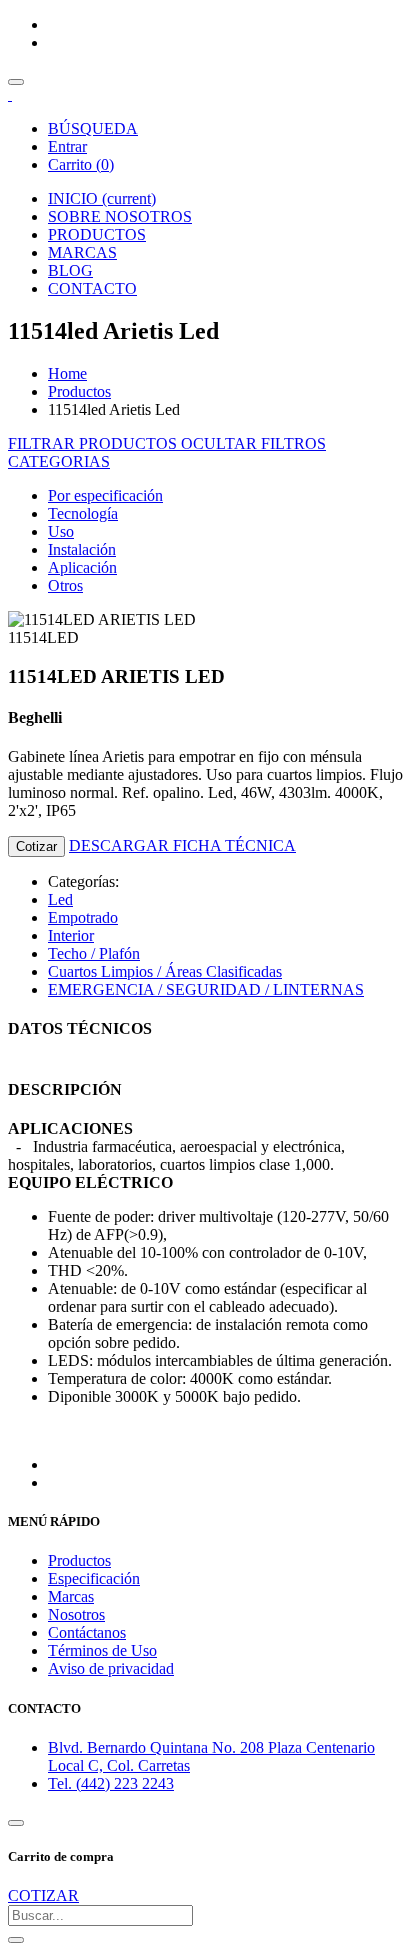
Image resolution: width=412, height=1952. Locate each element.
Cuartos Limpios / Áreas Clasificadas (165, 971)
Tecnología (83, 513)
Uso (61, 531)
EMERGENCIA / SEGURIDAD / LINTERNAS (206, 989)
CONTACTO (92, 288)
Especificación (94, 1578)
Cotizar (36, 846)
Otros (65, 585)
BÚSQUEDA (93, 128)
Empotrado (83, 917)
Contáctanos (87, 1632)
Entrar (67, 146)
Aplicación (82, 567)
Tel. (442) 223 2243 (111, 1783)
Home (67, 373)
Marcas (71, 1596)
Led (60, 899)
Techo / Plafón (94, 953)
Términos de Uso (102, 1650)
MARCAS (82, 252)
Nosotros (76, 1614)
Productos (79, 391)
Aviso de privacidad (111, 1668)
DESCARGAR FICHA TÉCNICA (182, 845)
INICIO (102, 198)
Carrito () (81, 164)
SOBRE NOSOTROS (120, 216)
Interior (71, 935)
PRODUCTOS (97, 234)
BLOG (70, 270)
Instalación (82, 549)
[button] (59, 461)
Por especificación (105, 495)
